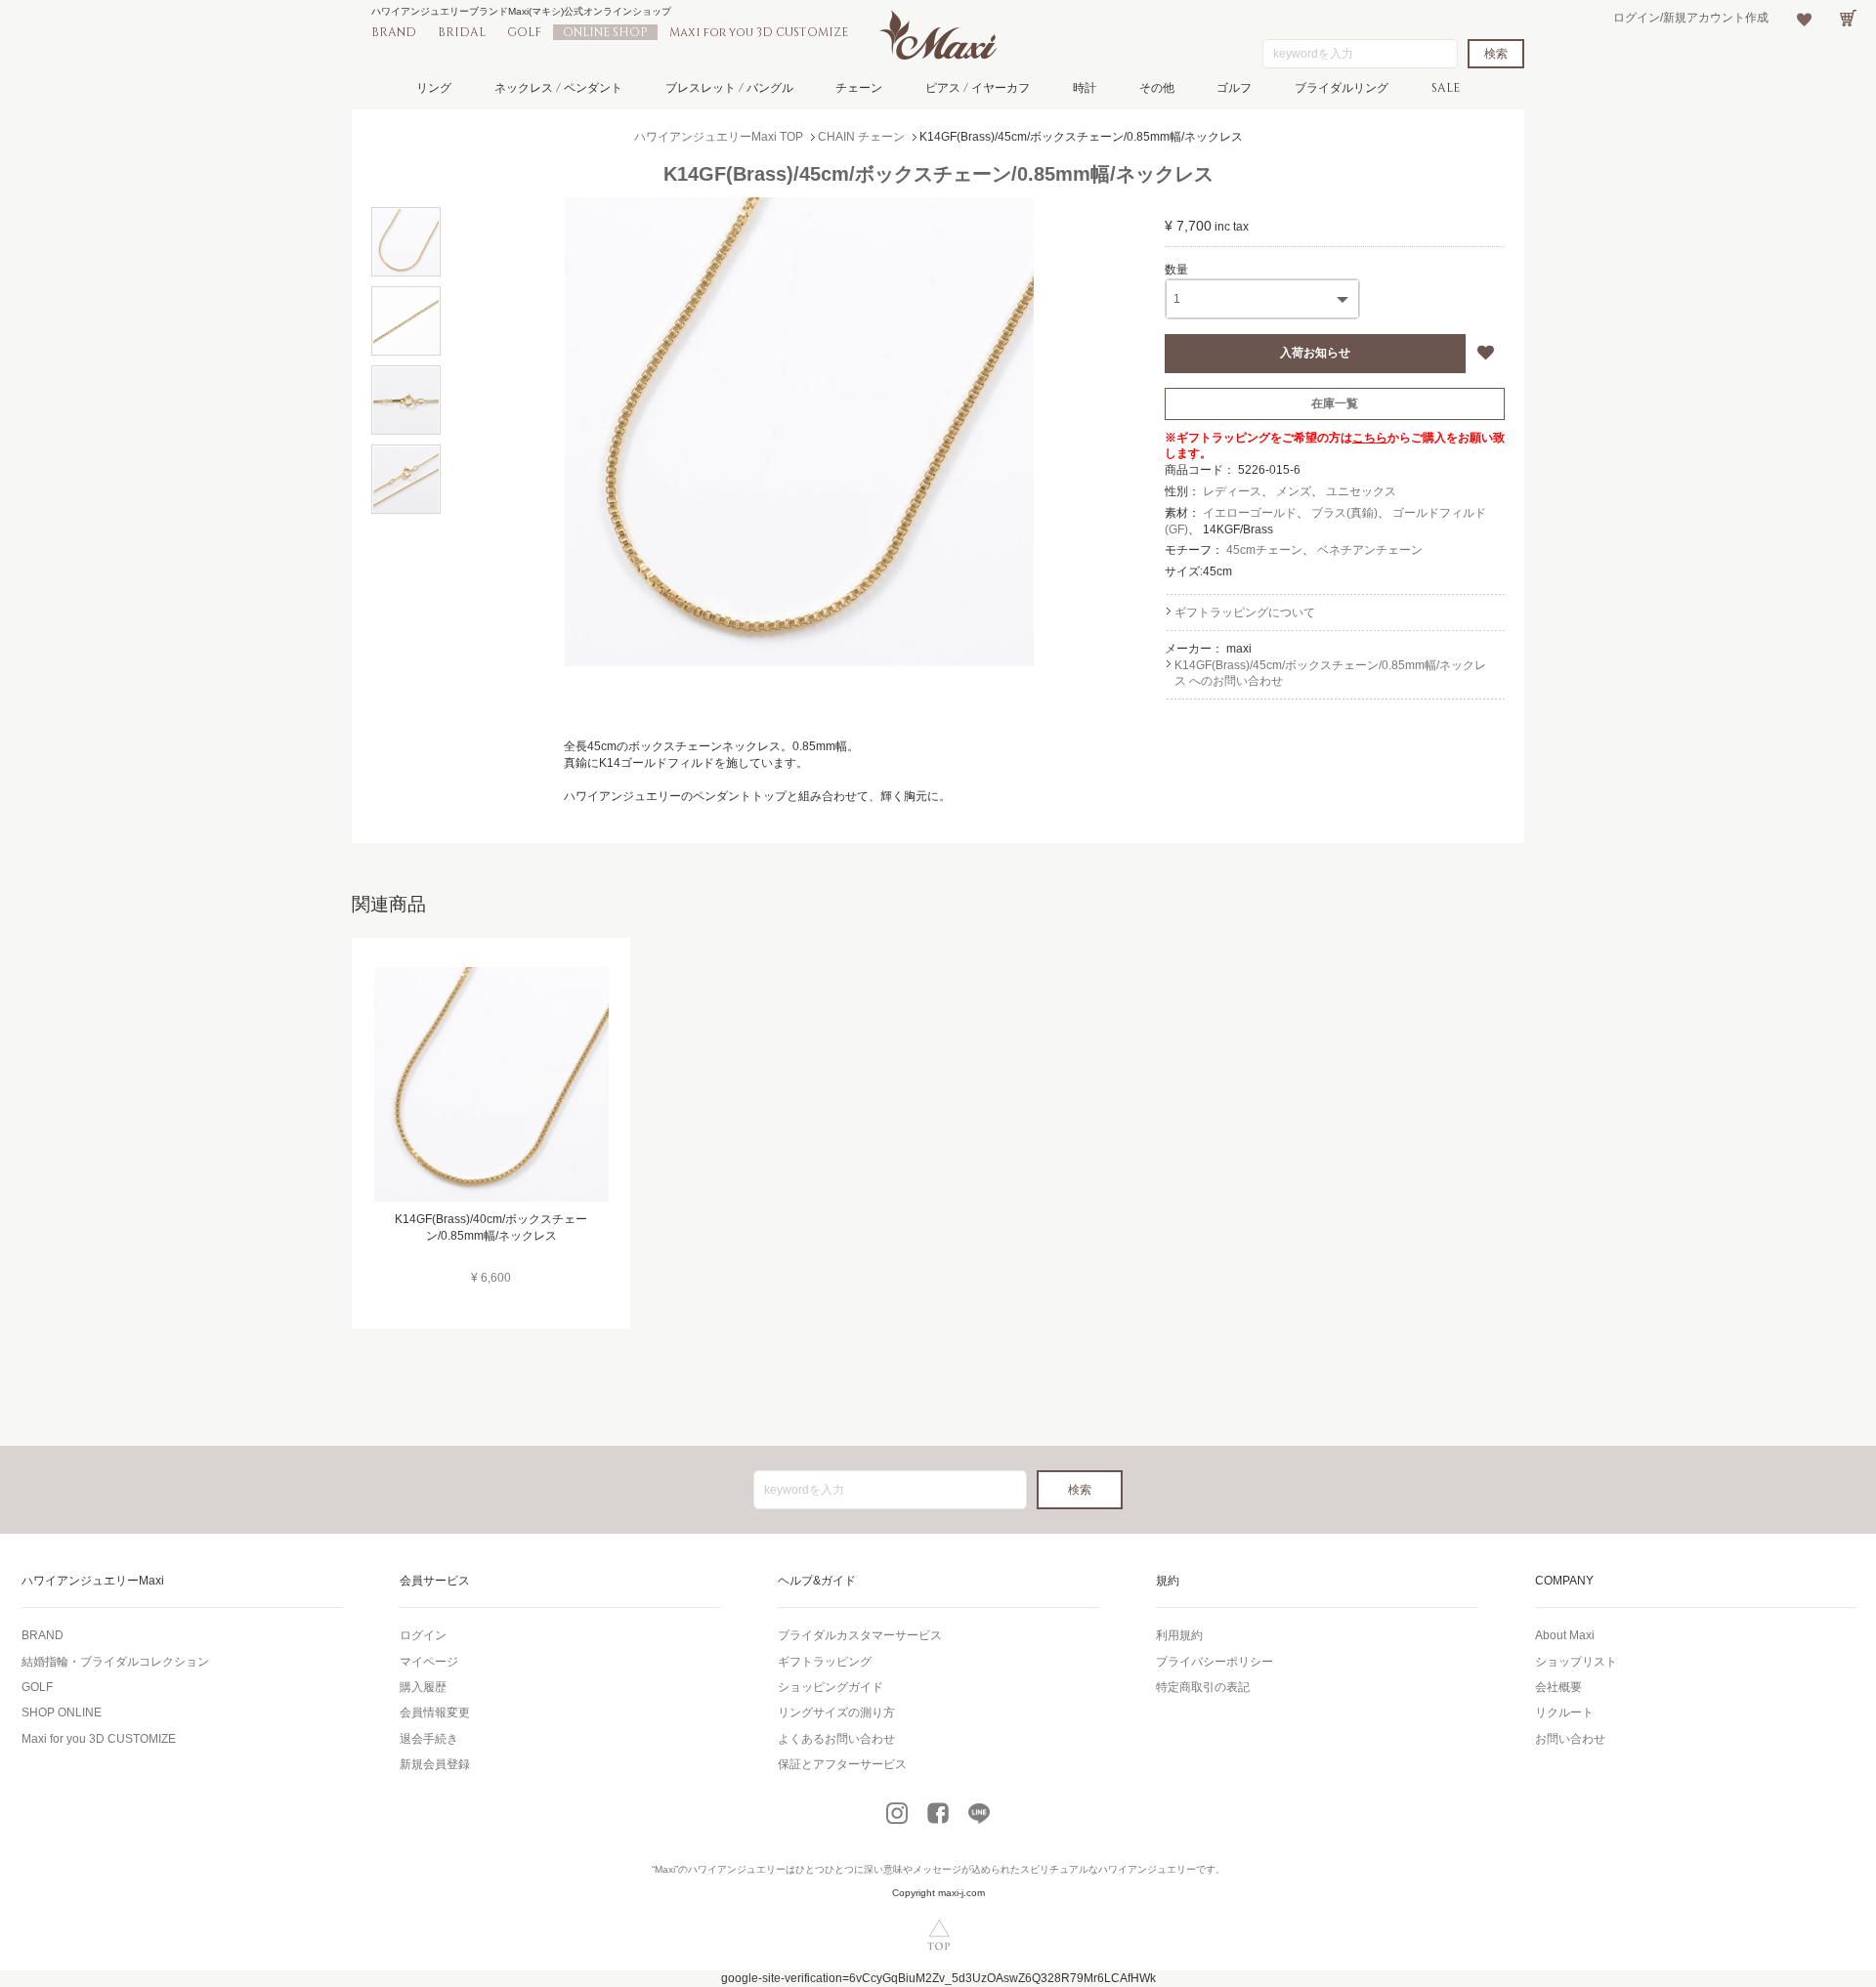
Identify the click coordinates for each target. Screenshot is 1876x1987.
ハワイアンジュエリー (737, 1869)
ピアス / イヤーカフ (978, 88)
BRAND (394, 32)
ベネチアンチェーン (1370, 550)
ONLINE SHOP (605, 32)
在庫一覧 (1335, 403)
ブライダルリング (1342, 88)
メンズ (1294, 491)
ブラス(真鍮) (1344, 513)
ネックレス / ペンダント (558, 88)
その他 (1157, 88)
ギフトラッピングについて (1245, 613)
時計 (1085, 88)
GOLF (524, 32)
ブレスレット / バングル (729, 88)
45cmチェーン (1264, 550)
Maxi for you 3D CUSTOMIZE (759, 32)
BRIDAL (462, 32)
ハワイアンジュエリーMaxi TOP (719, 137)
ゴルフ (1234, 88)
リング (434, 88)
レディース (1232, 491)
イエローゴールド (1250, 513)
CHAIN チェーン (861, 137)
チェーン (859, 88)
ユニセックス (1361, 491)
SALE (1446, 88)
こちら (1370, 438)
